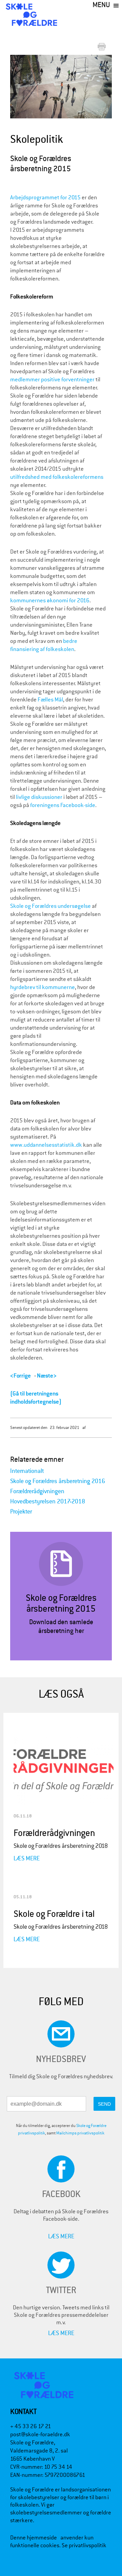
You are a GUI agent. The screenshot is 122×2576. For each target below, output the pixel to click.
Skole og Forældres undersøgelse (50, 906)
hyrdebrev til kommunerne (43, 987)
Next (108, 83)
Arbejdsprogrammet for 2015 (45, 197)
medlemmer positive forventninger (52, 379)
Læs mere (27, 1858)
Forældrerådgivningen (37, 1491)
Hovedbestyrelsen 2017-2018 (48, 1502)
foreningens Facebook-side (63, 805)
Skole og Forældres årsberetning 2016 (58, 1481)
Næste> (47, 1376)
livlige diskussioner (39, 797)
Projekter (21, 1512)
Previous (20, 87)
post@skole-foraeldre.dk (40, 2434)
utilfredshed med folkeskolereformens (57, 477)
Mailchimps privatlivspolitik (80, 2133)
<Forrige (21, 1376)
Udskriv (103, 47)
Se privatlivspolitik (84, 2545)
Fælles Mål (50, 700)
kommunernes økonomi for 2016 (50, 600)
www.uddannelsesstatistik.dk (46, 1145)
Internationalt (27, 1471)
